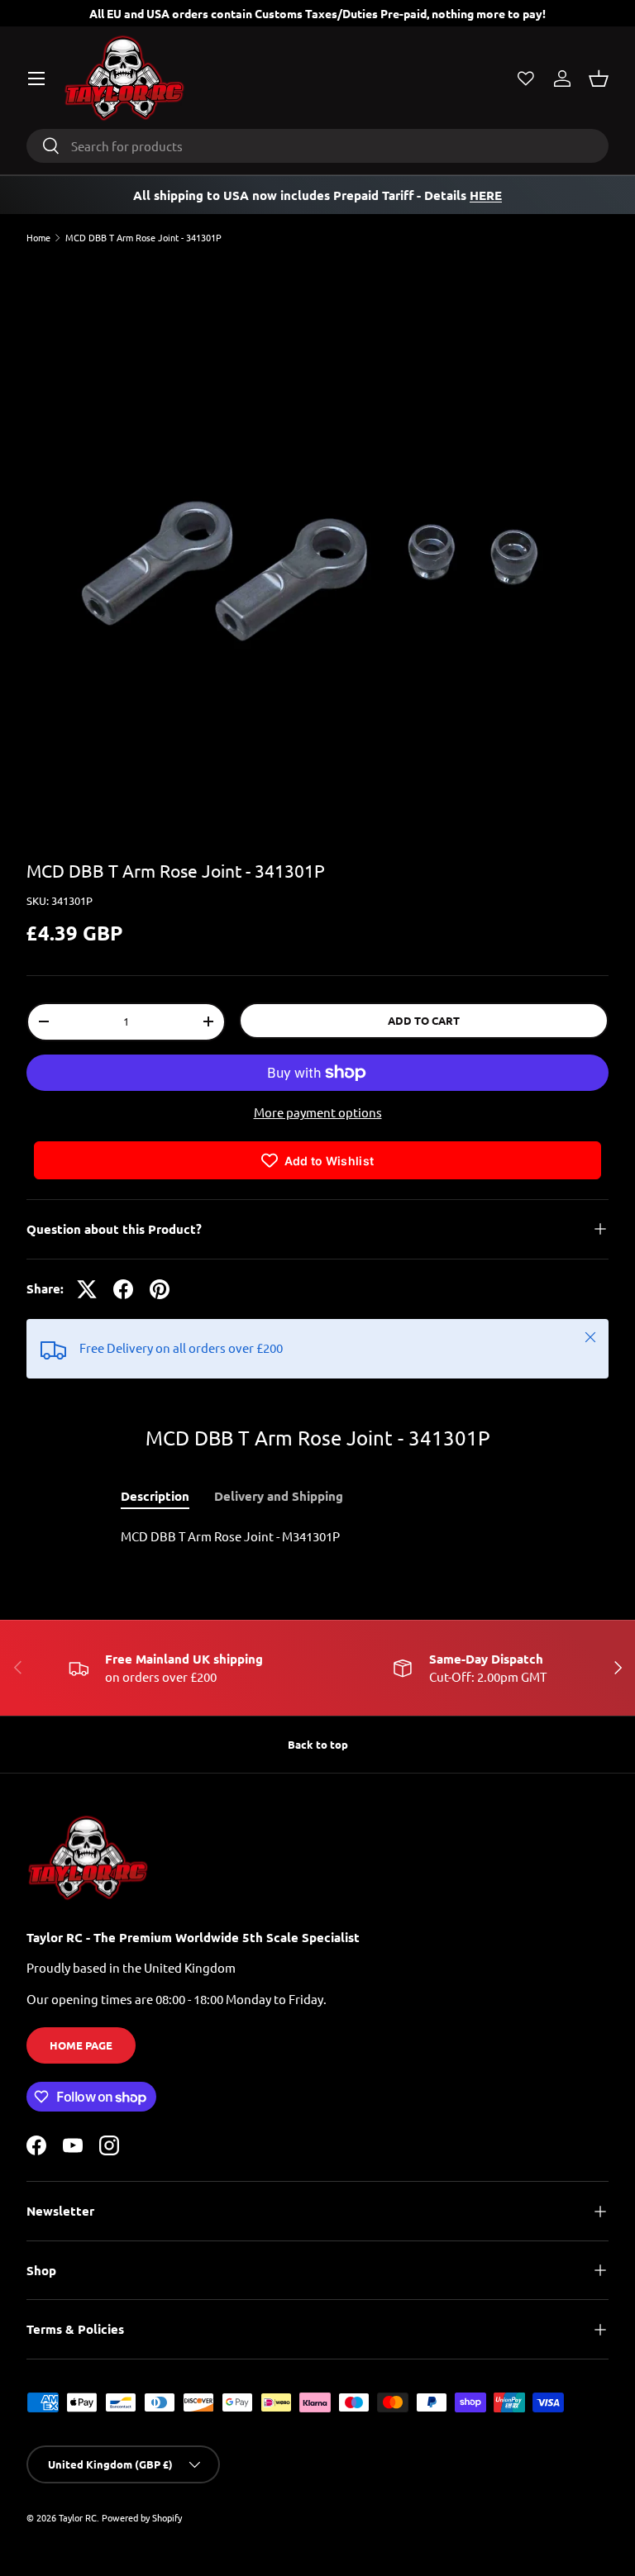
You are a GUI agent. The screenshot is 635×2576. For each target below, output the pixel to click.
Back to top (318, 1744)
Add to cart (424, 1020)
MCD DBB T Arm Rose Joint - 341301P (143, 238)
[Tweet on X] (87, 1289)
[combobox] (317, 146)
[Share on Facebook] (123, 1289)
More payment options (318, 1112)
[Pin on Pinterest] (160, 1289)
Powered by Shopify (142, 2517)
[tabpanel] (317, 1537)
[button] (599, 79)
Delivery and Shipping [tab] (279, 1496)
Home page (81, 2045)
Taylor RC (78, 2517)
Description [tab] (155, 1496)
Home (38, 238)
